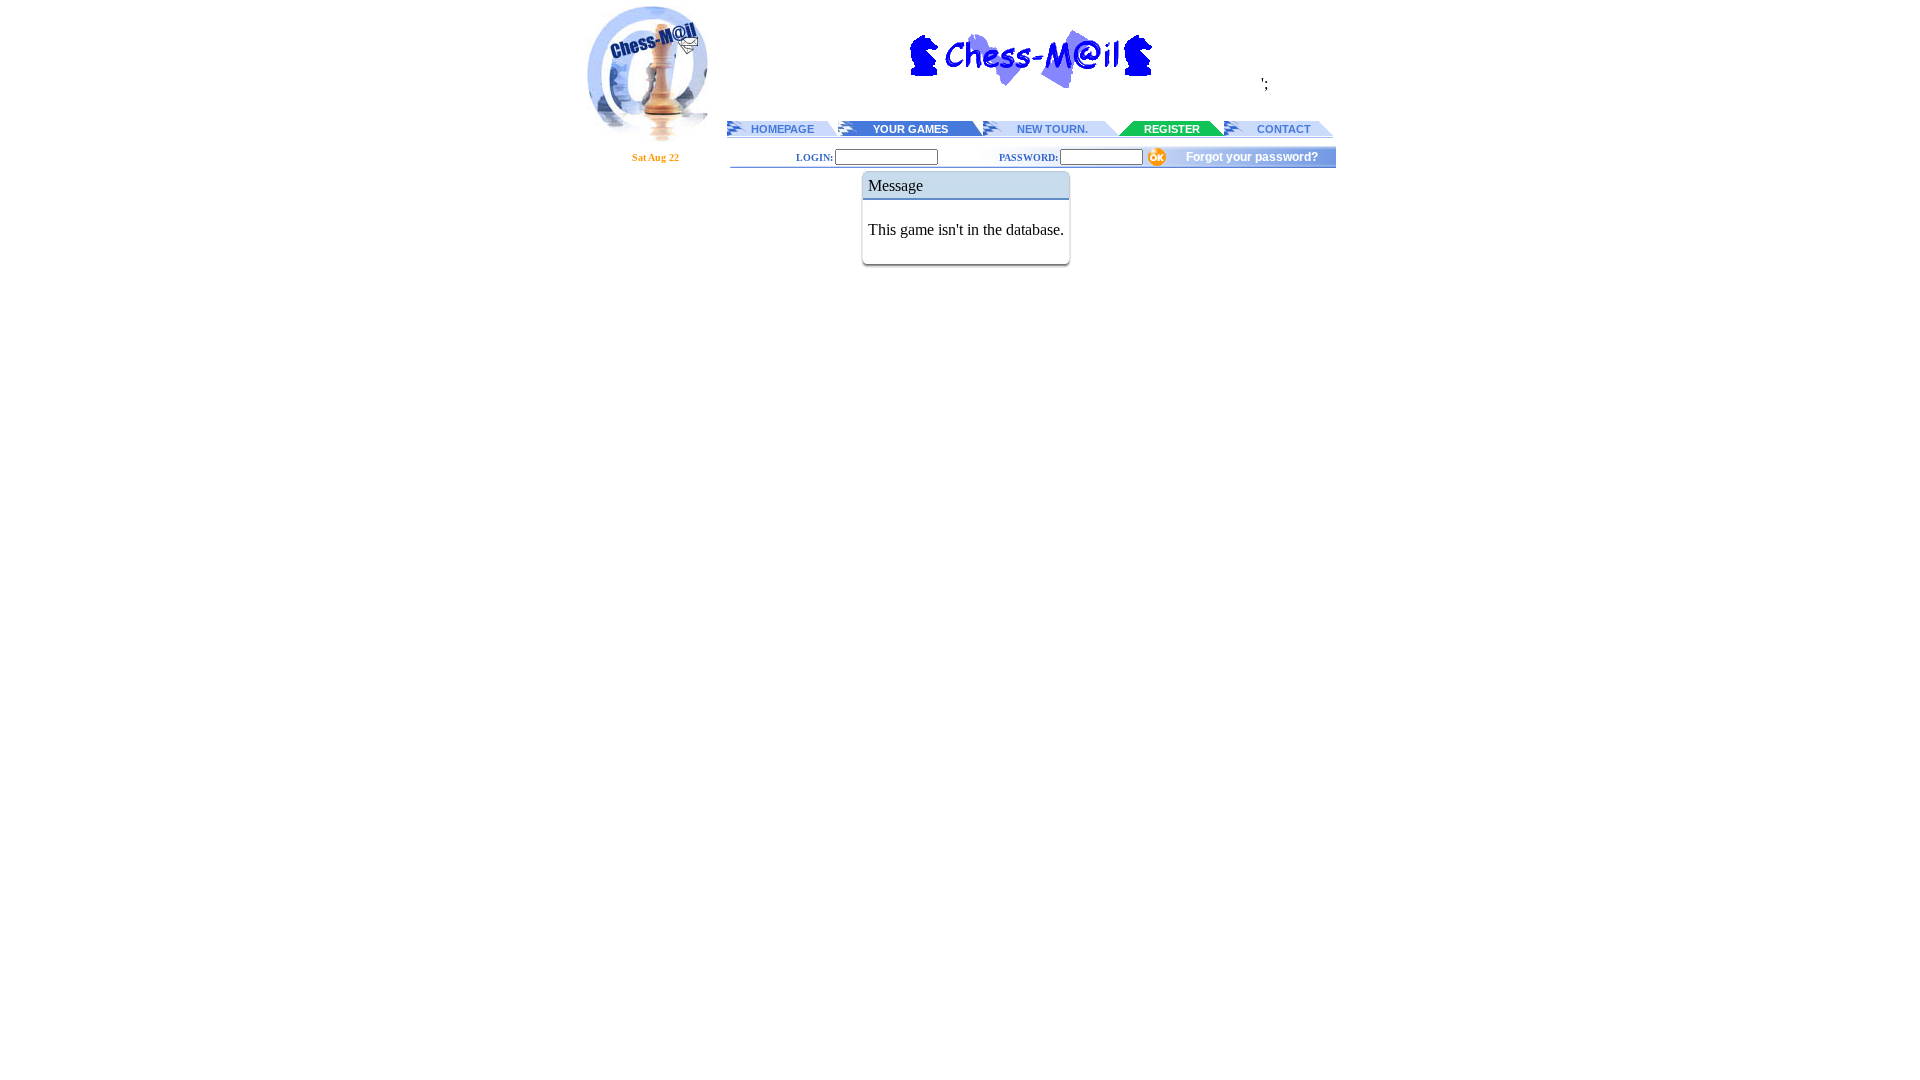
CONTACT (1284, 129)
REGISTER (1172, 129)
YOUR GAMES (910, 129)
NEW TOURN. (1052, 129)
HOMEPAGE (782, 129)
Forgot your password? (1252, 157)
